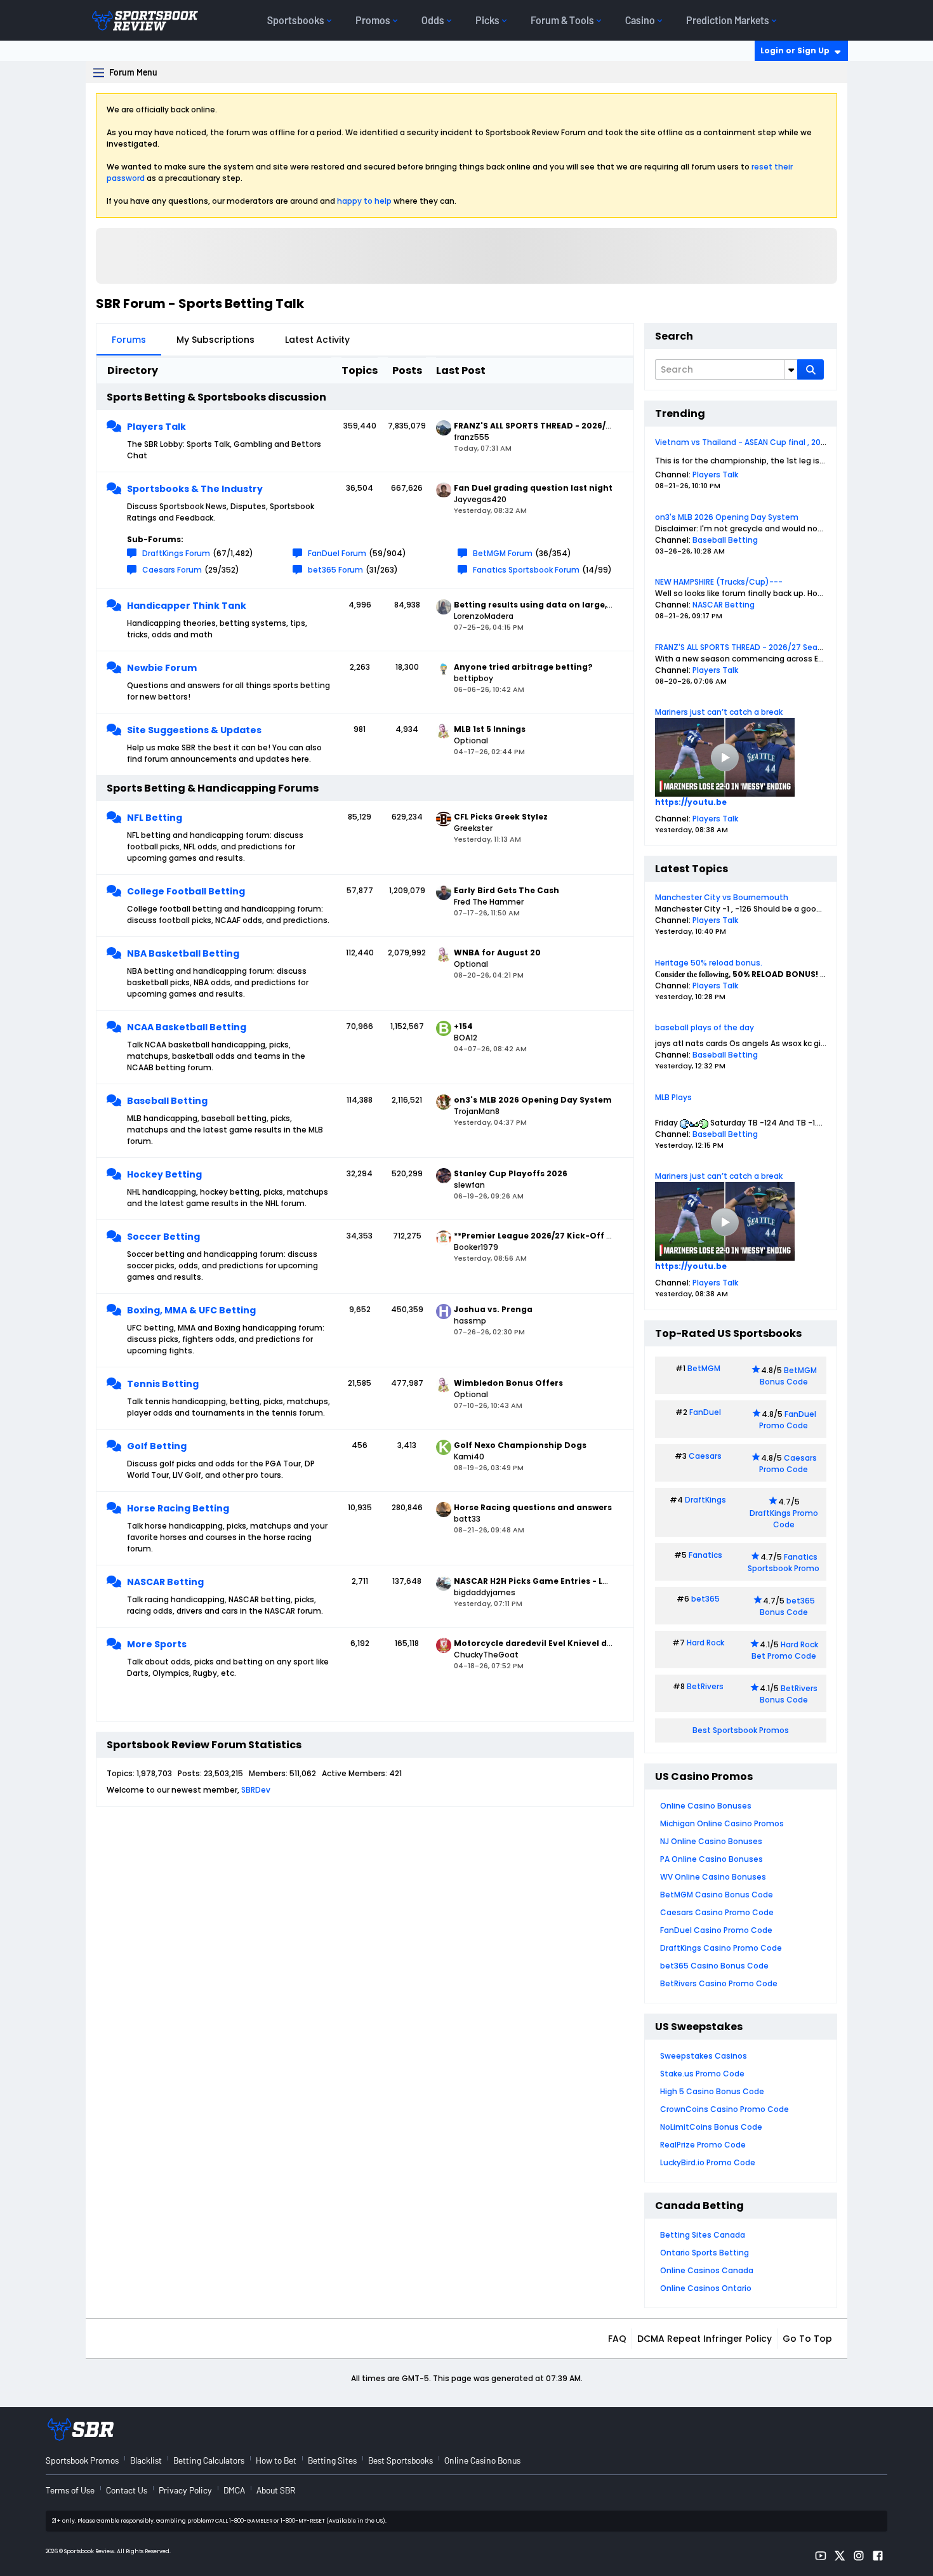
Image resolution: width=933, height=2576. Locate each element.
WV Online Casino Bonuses (713, 1877)
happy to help (364, 201)
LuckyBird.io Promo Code (708, 2162)
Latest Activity (317, 340)
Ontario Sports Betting (705, 2253)
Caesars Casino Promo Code (717, 1912)
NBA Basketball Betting (183, 953)
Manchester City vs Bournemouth (722, 897)
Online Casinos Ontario (706, 2288)
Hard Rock (705, 1643)
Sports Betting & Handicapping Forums (213, 788)
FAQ (617, 2339)
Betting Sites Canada (703, 2235)
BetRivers (705, 1686)
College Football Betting (186, 891)
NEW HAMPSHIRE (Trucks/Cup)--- (719, 582)
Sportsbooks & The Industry (195, 489)
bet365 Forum (335, 570)
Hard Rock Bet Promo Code (785, 1650)
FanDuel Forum (337, 553)
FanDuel (705, 1412)
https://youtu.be (691, 802)
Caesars (705, 1456)
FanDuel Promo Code (788, 1420)
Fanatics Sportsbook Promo (784, 1563)
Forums (129, 340)
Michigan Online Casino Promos (722, 1823)
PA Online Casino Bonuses (711, 1859)
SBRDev (256, 1790)
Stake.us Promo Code (702, 2074)
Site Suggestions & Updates (194, 730)
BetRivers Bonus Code (789, 1694)
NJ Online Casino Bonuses (711, 1841)
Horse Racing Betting (178, 1508)
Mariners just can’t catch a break (719, 712)
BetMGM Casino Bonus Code (717, 1895)
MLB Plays (673, 1097)
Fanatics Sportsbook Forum (526, 570)
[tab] (129, 340)
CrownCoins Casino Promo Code (725, 2109)
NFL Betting (155, 818)
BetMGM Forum (503, 553)
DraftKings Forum (176, 553)
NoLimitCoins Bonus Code (711, 2127)
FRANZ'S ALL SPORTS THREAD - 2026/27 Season (744, 647)
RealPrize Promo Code (703, 2145)
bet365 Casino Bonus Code (714, 1966)
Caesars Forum (172, 570)
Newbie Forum (162, 668)
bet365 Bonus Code (787, 1606)
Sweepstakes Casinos (704, 2056)
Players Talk (156, 427)
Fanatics (705, 1555)
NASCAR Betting (165, 1582)
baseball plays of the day (705, 1027)
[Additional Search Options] (791, 369)
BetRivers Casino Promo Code (719, 1983)
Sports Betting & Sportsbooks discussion (216, 397)
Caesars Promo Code (788, 1464)
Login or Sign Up (795, 50)
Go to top (807, 2339)
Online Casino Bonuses (706, 1806)
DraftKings (705, 1500)
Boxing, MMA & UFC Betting (191, 1310)
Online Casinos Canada (707, 2270)
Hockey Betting (164, 1174)
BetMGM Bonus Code (788, 1376)
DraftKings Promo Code (784, 1519)
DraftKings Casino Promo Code (721, 1948)
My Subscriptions (215, 340)
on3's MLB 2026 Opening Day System (727, 517)
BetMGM (704, 1368)
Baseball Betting (167, 1101)
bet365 (705, 1599)
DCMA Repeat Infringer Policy (705, 2339)
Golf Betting (157, 1446)
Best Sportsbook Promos (741, 1730)
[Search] (811, 369)
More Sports (157, 1644)
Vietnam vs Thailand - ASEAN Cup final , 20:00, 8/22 (754, 442)
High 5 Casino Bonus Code (712, 2091)
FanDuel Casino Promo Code (716, 1930)
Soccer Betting (163, 1237)
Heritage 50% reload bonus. (709, 963)
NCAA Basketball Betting (187, 1027)
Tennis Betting (163, 1384)
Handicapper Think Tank (187, 606)
